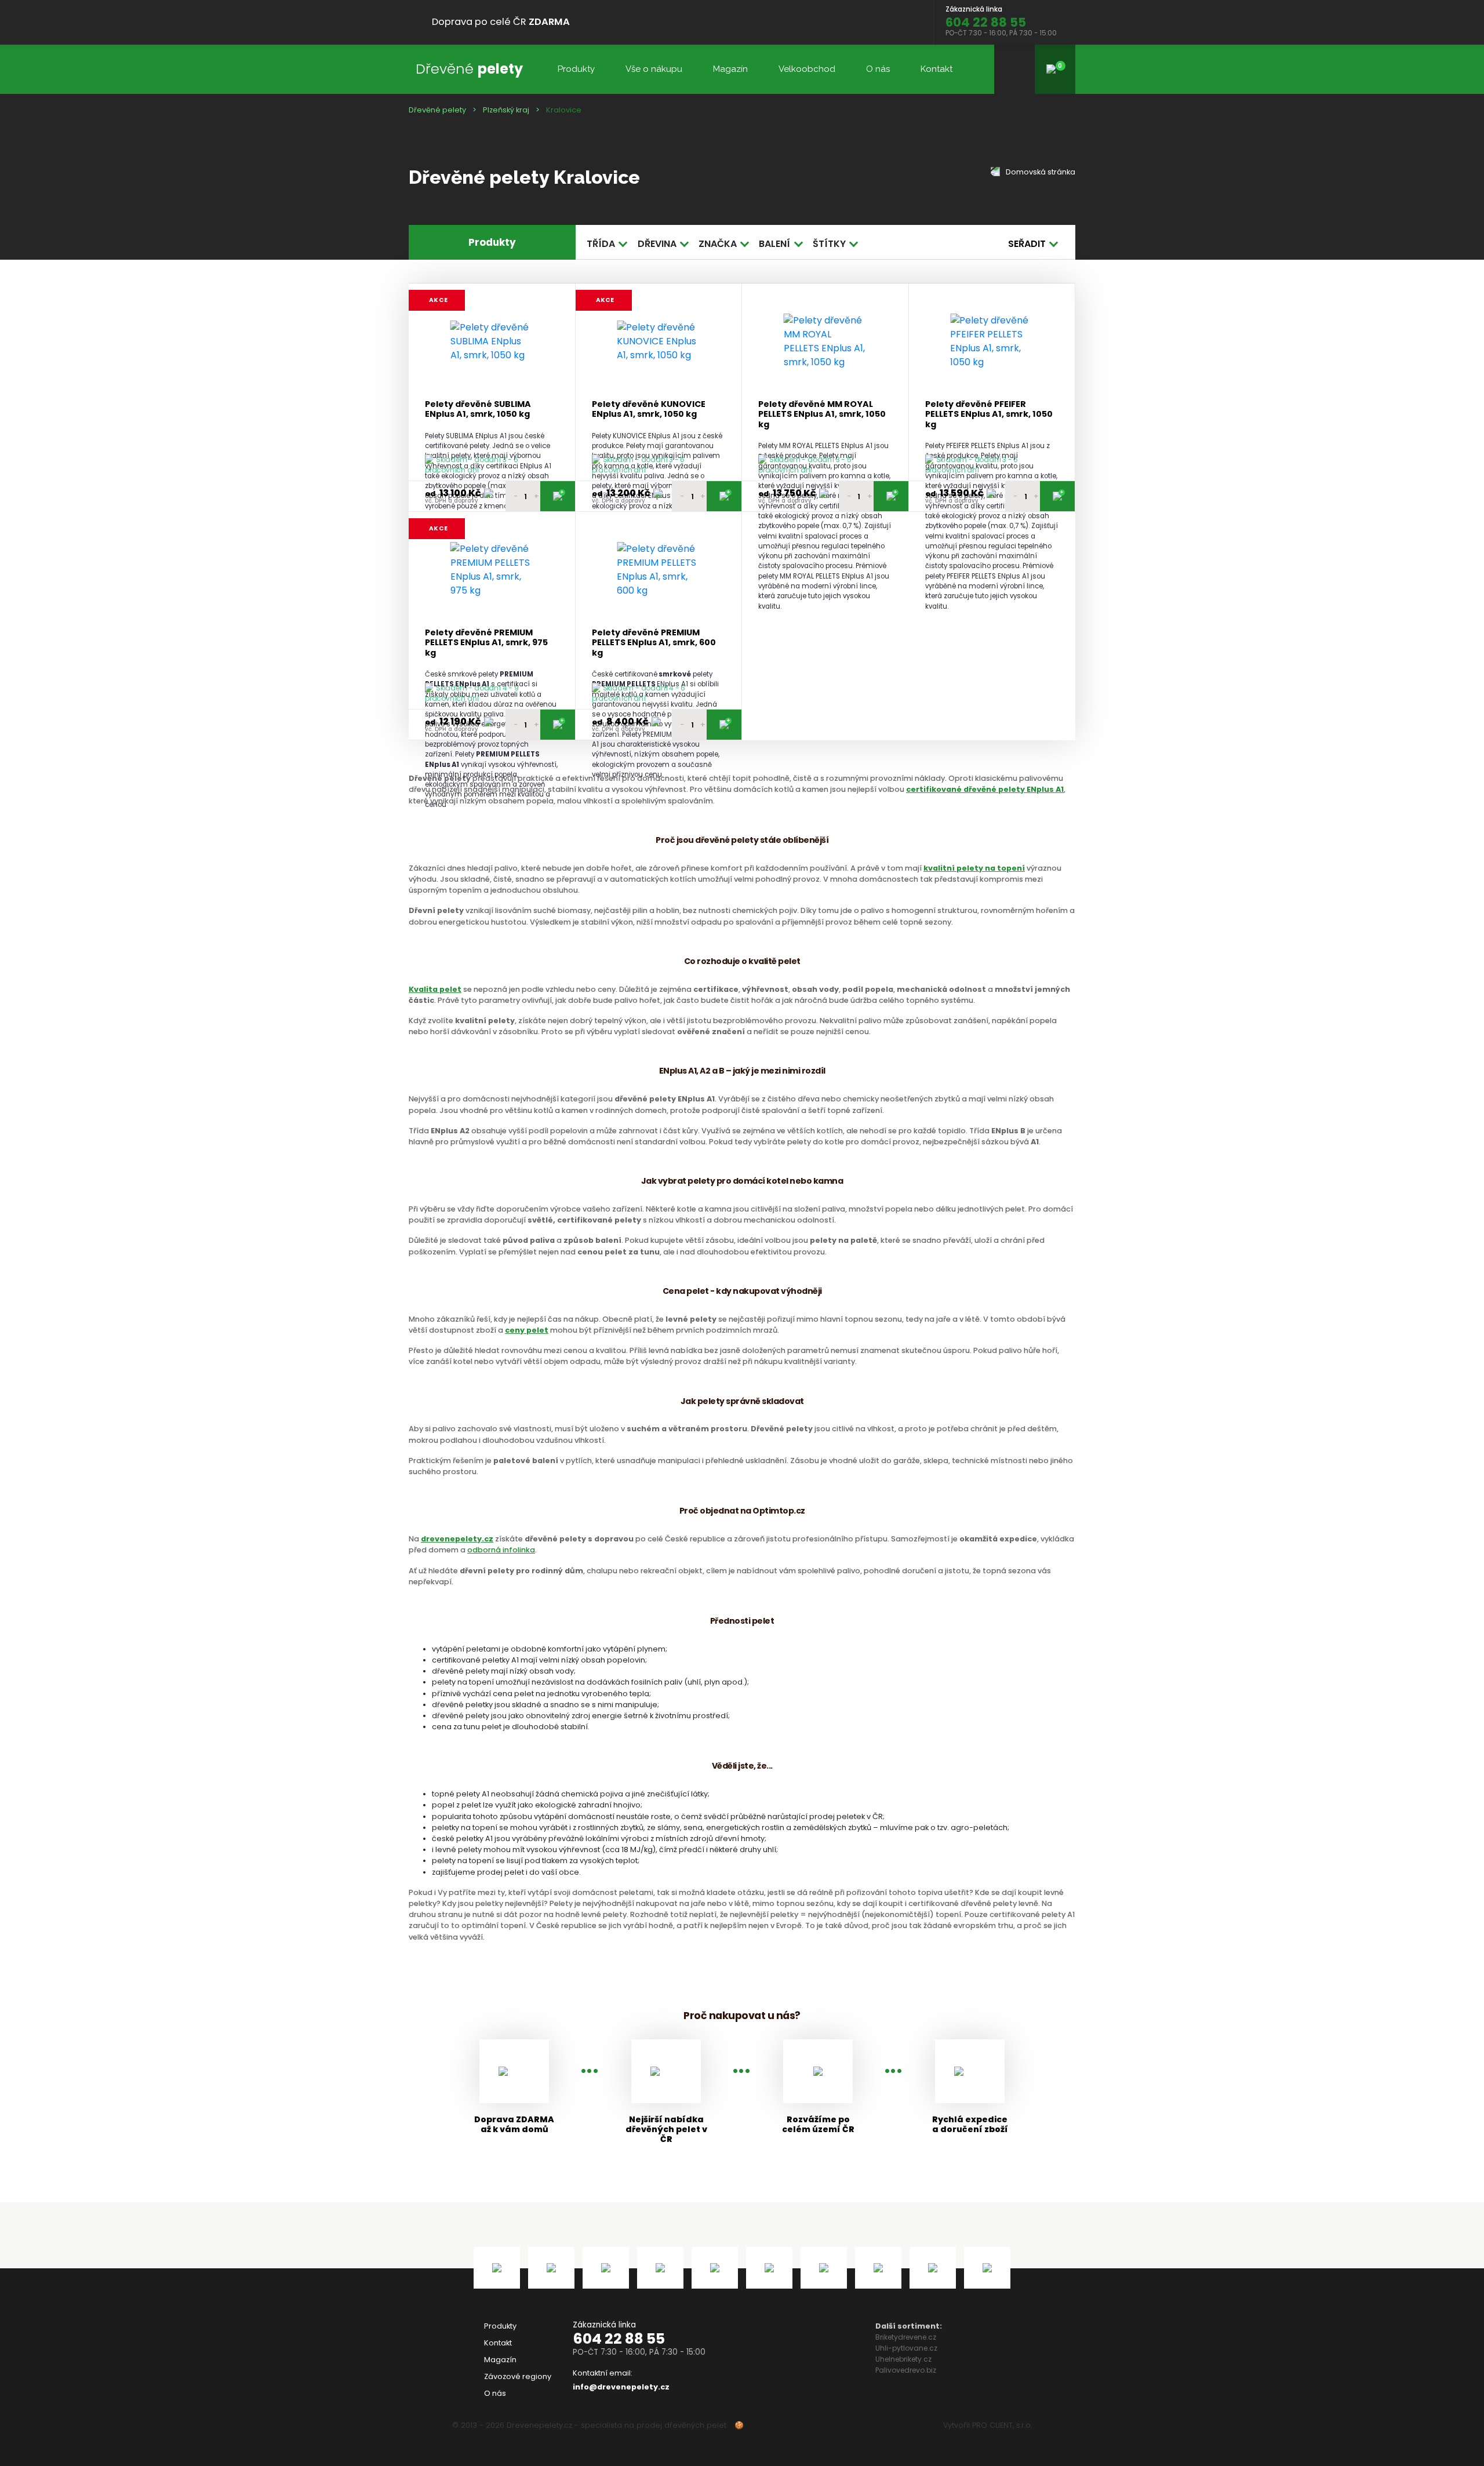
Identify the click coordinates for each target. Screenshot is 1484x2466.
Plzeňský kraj (506, 110)
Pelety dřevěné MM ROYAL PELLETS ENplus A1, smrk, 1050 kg (822, 414)
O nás (878, 69)
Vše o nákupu (654, 69)
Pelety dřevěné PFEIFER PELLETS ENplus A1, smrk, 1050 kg (989, 414)
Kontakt (936, 69)
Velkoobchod (807, 69)
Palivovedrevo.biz (906, 2370)
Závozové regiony (518, 2376)
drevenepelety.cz (457, 1539)
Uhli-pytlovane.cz (906, 2348)
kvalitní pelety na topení (974, 868)
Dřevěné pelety (437, 110)
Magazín (730, 69)
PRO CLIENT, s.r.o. (1002, 2425)
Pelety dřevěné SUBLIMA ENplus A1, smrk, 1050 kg (478, 410)
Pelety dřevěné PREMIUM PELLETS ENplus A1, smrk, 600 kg (654, 643)
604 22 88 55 (619, 2339)
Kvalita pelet (435, 989)
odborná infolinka (501, 1550)
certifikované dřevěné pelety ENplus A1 (985, 789)
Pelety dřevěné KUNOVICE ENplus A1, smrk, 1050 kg (649, 410)
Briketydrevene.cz (906, 2337)
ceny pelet (527, 1330)
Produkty (576, 69)
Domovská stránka (1040, 172)
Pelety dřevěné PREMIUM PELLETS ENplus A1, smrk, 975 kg (486, 643)
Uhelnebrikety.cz (903, 2359)
